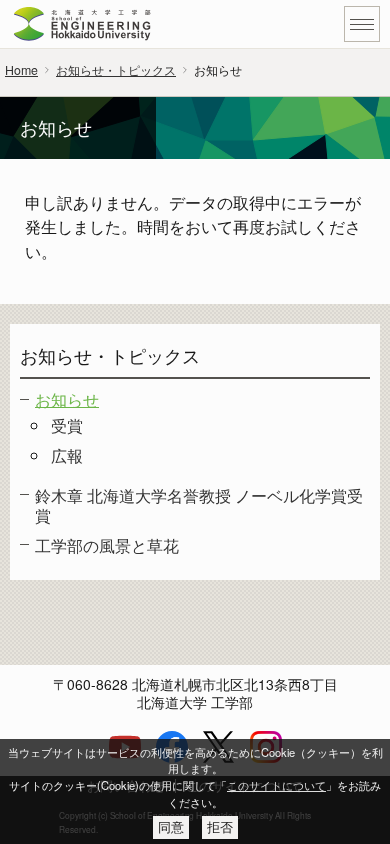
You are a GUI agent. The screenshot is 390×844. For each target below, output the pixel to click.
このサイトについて (276, 785)
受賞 (67, 425)
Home (21, 70)
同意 (171, 827)
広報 (67, 455)
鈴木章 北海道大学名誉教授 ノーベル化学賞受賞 (199, 505)
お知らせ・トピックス (116, 70)
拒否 (220, 827)
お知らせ (67, 399)
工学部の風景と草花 (107, 545)
